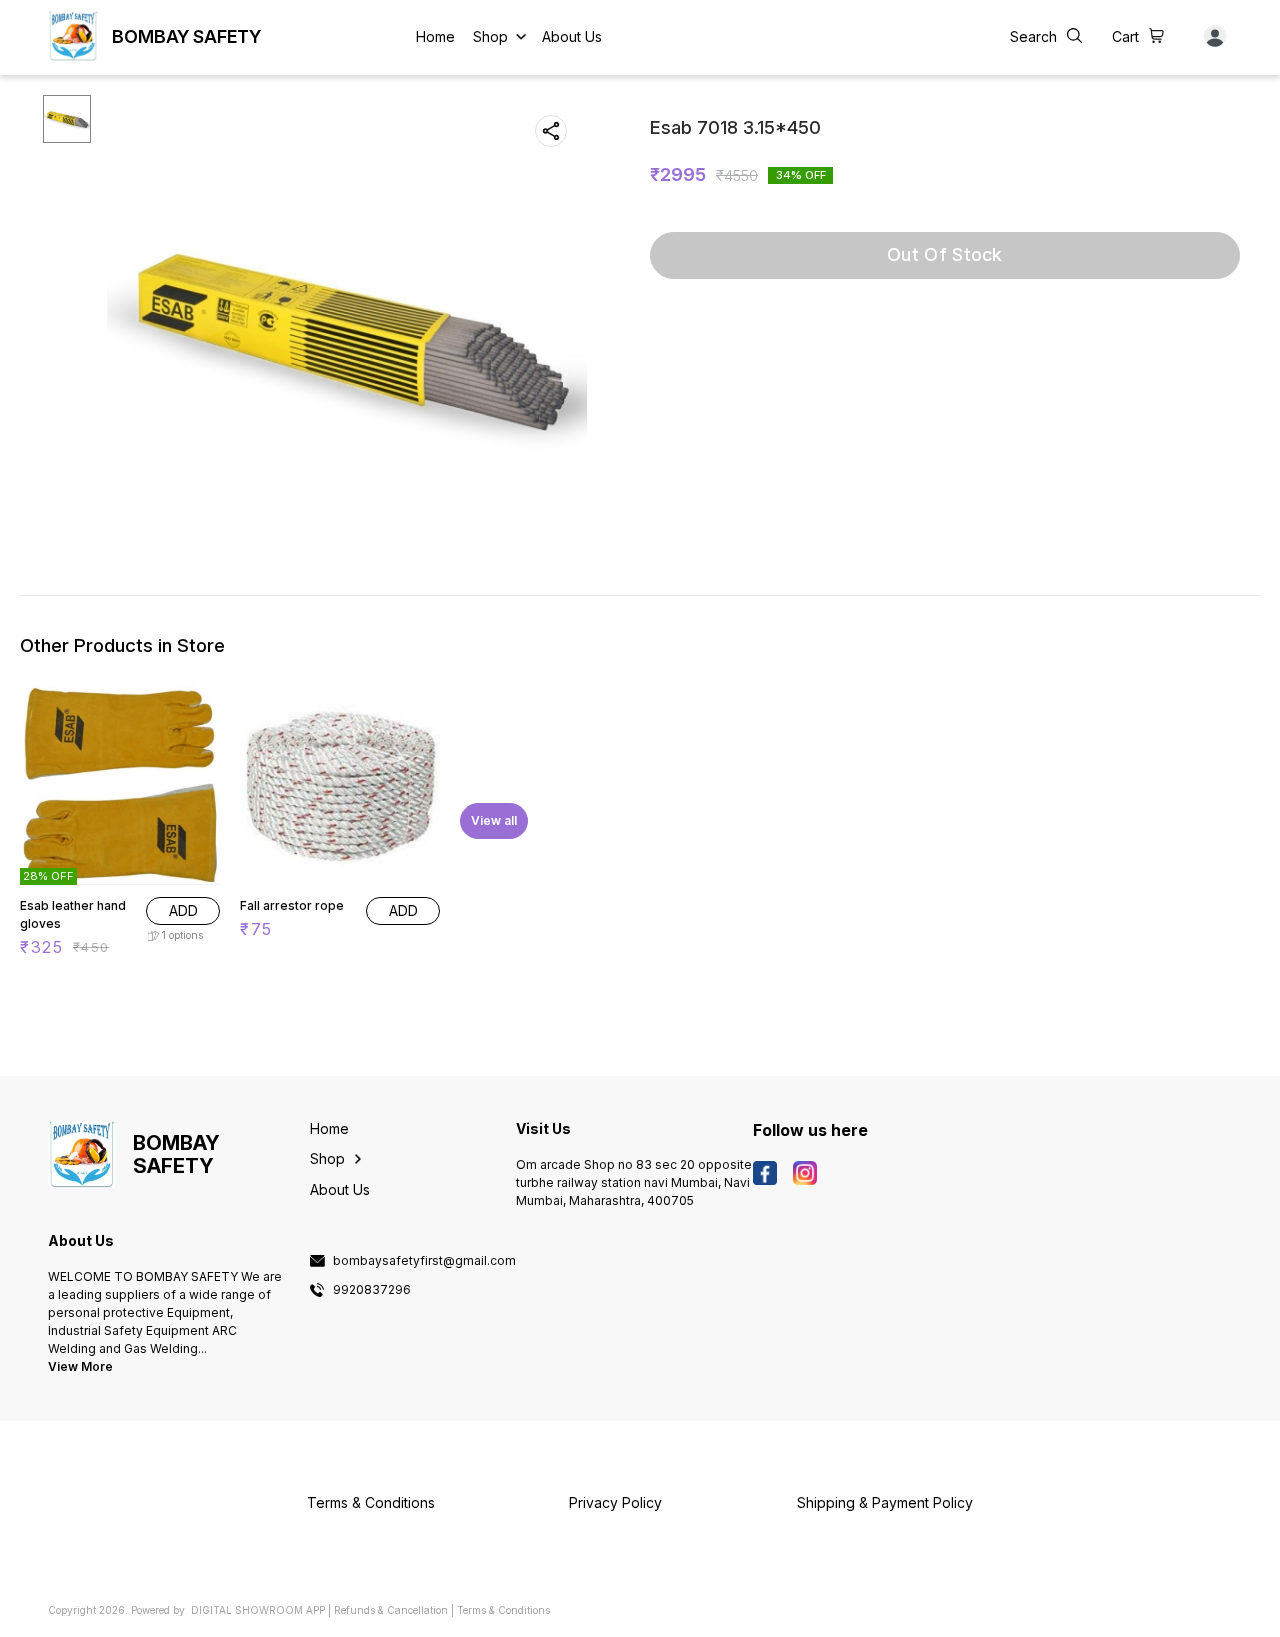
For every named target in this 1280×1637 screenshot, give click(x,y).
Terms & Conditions (503, 1610)
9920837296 (372, 1290)
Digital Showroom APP (258, 1610)
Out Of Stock (945, 254)
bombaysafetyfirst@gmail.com (424, 1261)
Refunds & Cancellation (391, 1610)
